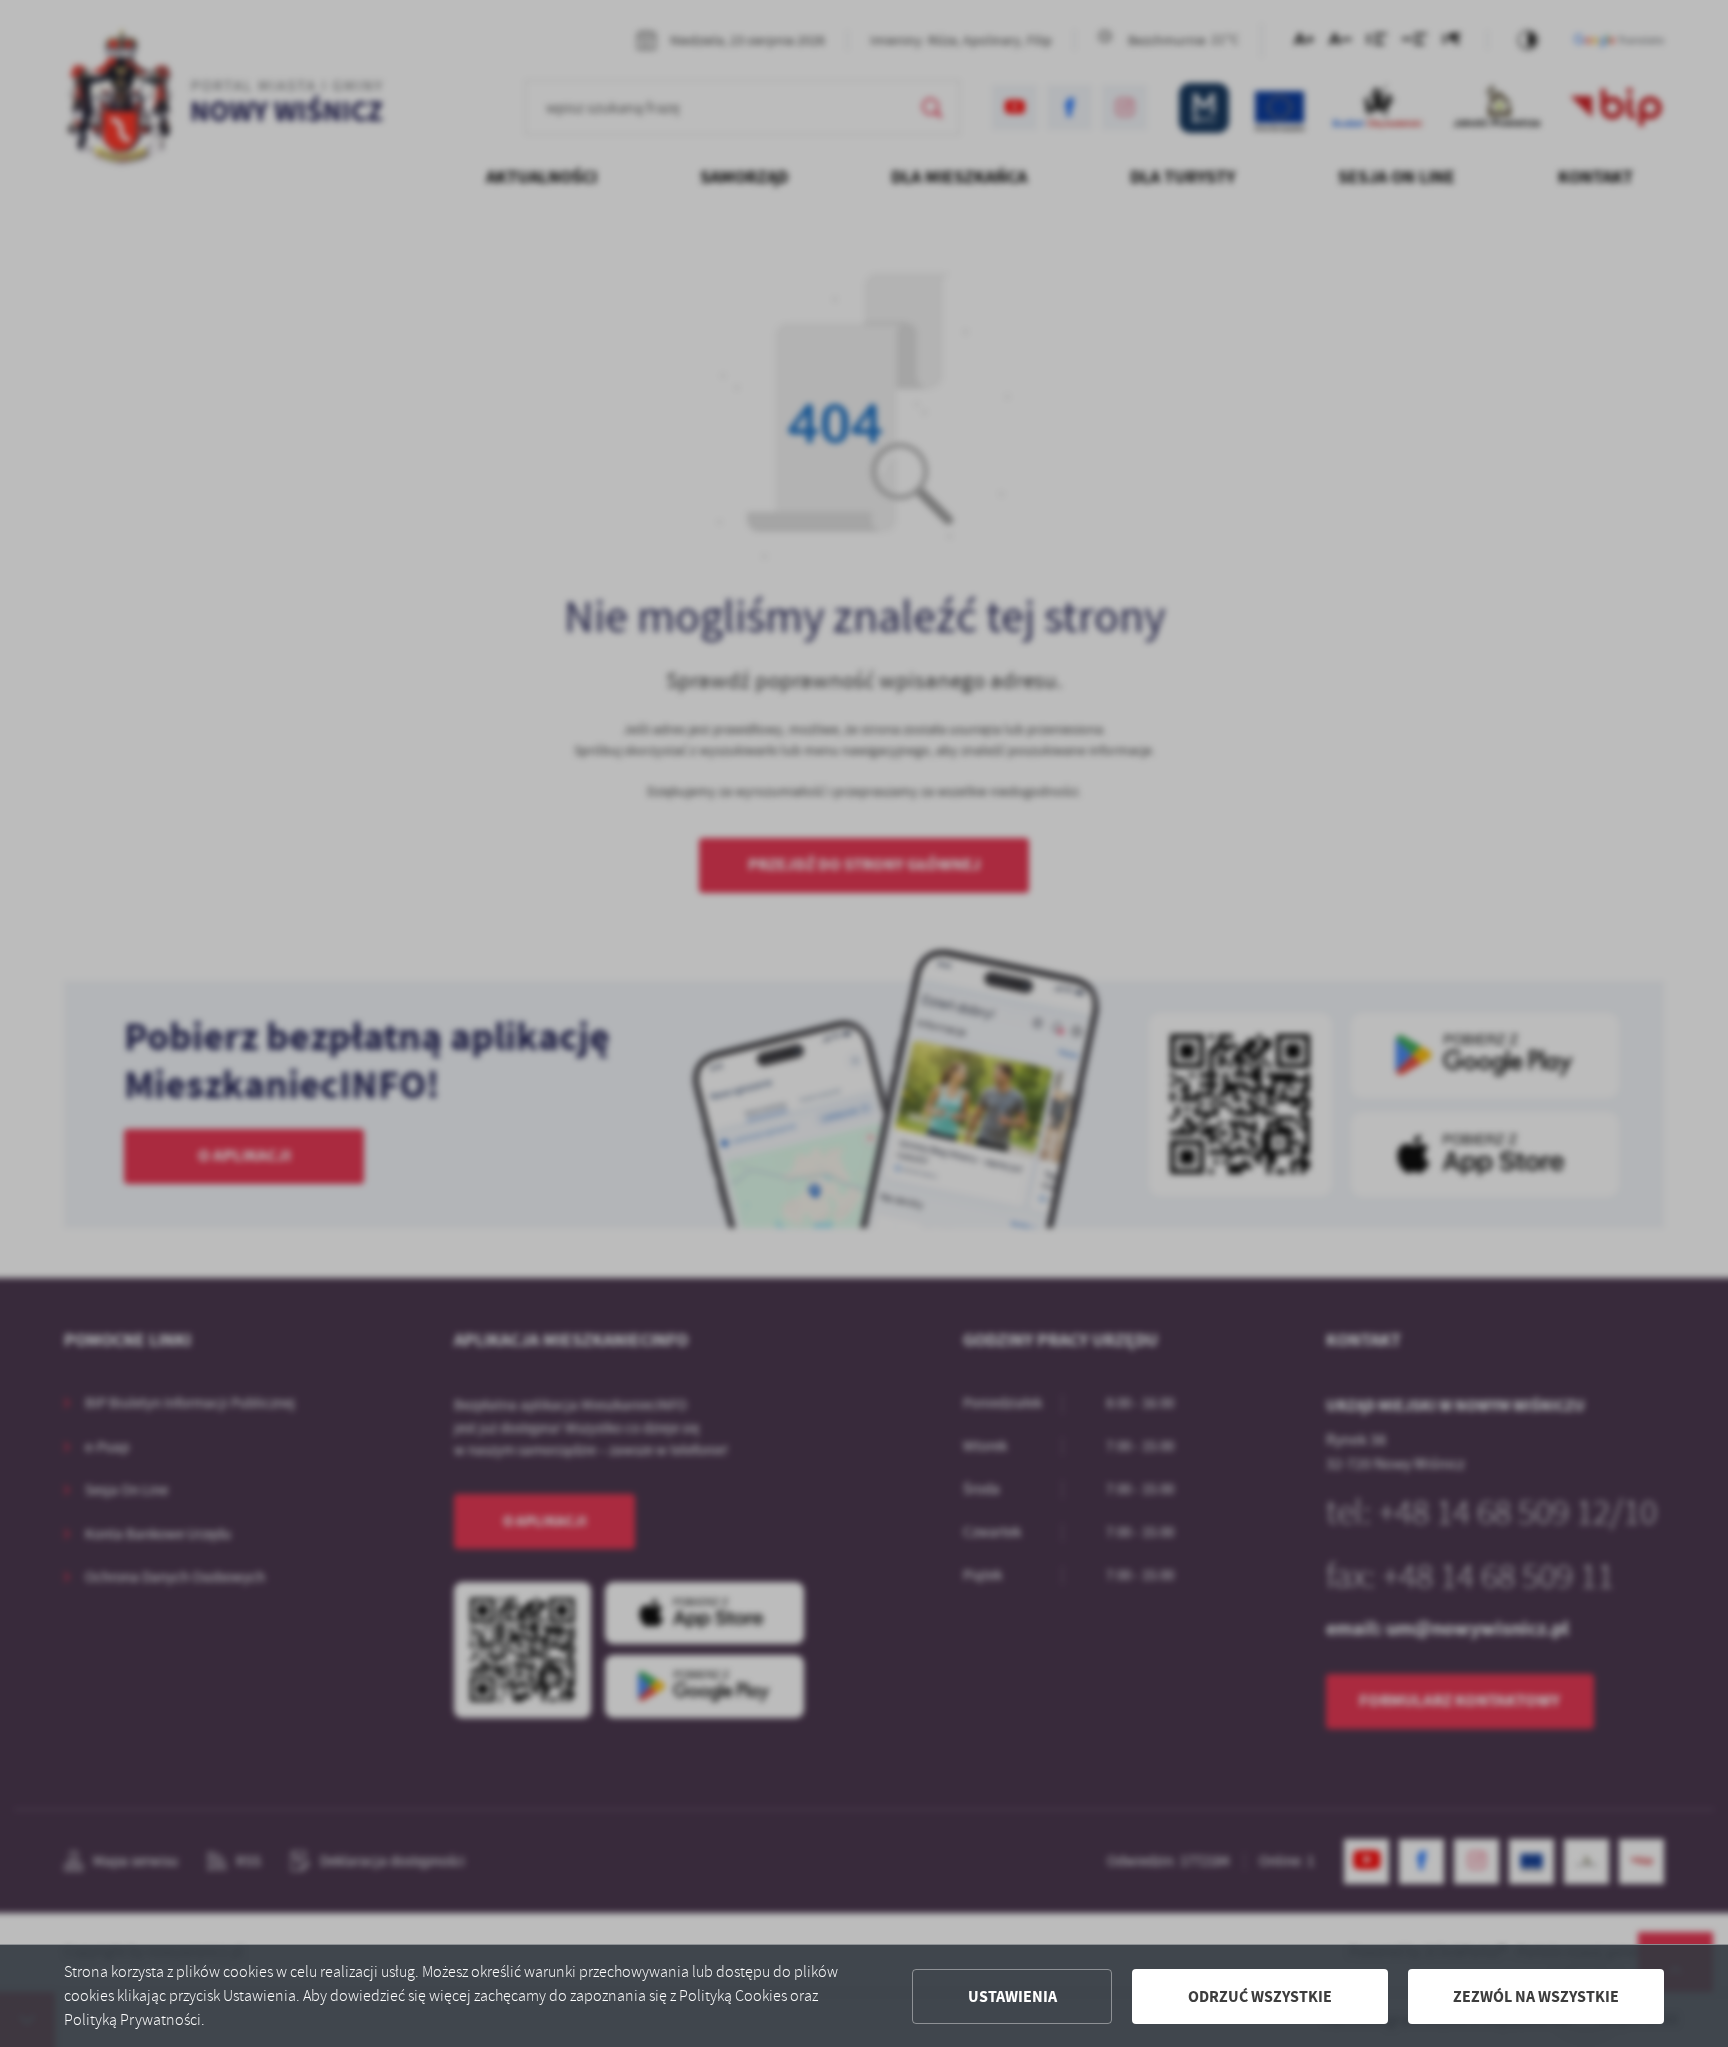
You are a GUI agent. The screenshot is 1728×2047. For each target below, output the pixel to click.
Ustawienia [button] (1012, 1996)
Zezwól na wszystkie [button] (1536, 1996)
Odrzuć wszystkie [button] (1260, 1996)
